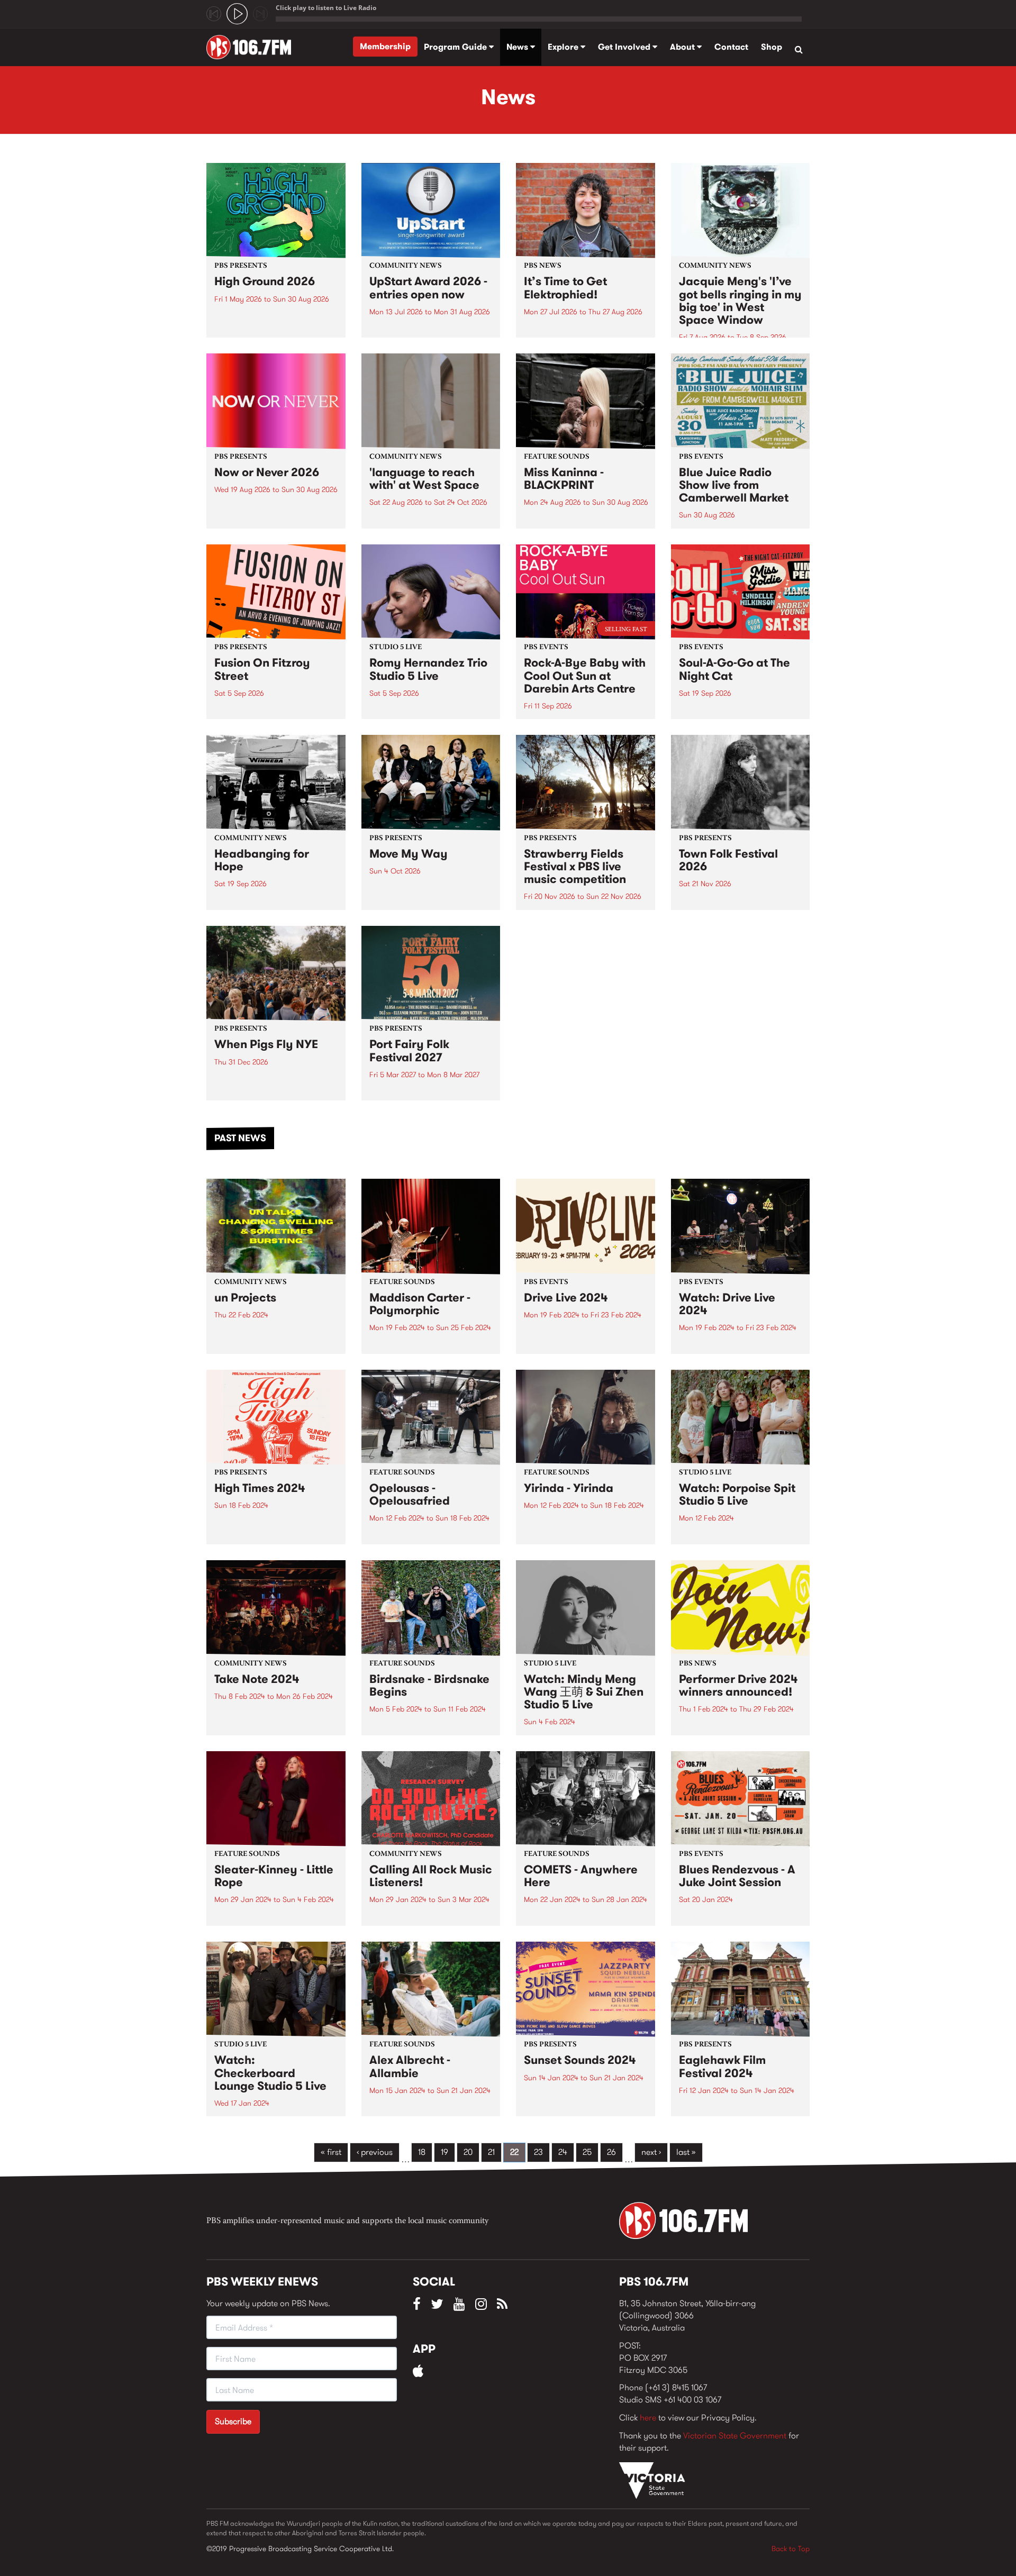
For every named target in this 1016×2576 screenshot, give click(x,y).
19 (444, 2152)
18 (422, 2152)
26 (611, 2152)
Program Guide (456, 47)
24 (563, 2152)
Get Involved (625, 47)
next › (651, 2152)
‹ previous (375, 2152)
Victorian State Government (735, 2436)
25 (587, 2152)
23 (538, 2152)
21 (491, 2152)
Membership (385, 46)
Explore (564, 47)
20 (468, 2152)
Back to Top (791, 2548)
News (518, 47)
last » (686, 2152)
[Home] (253, 47)
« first (331, 2152)
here (648, 2418)
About (683, 47)
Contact (731, 47)
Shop (772, 47)
